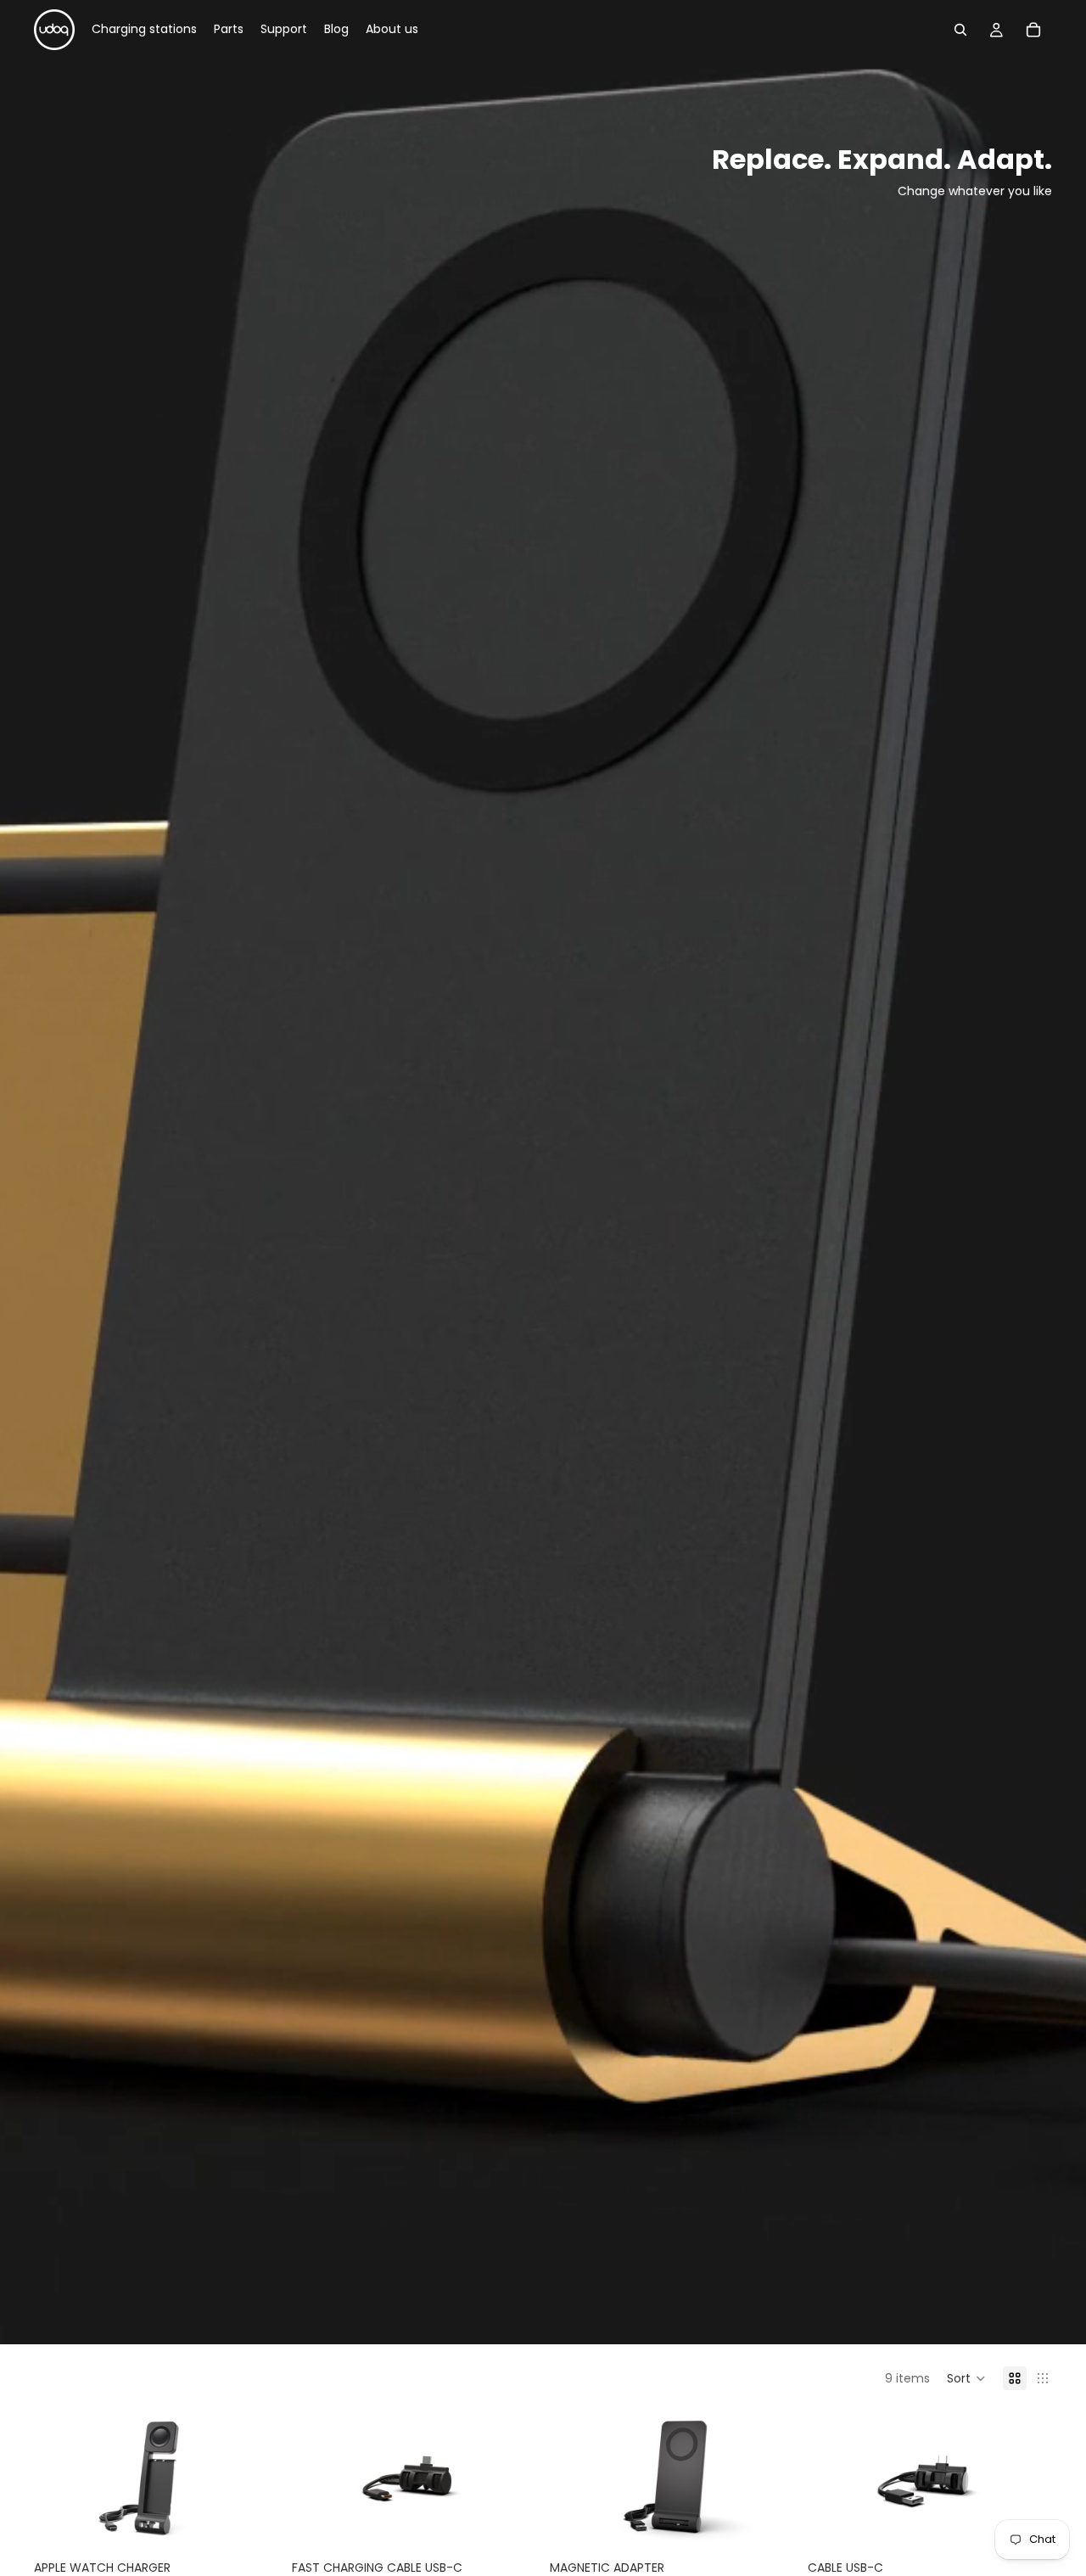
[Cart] (1033, 30)
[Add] (252, 2522)
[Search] (960, 30)
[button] (966, 2378)
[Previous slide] (59, 2479)
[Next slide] (253, 2479)
